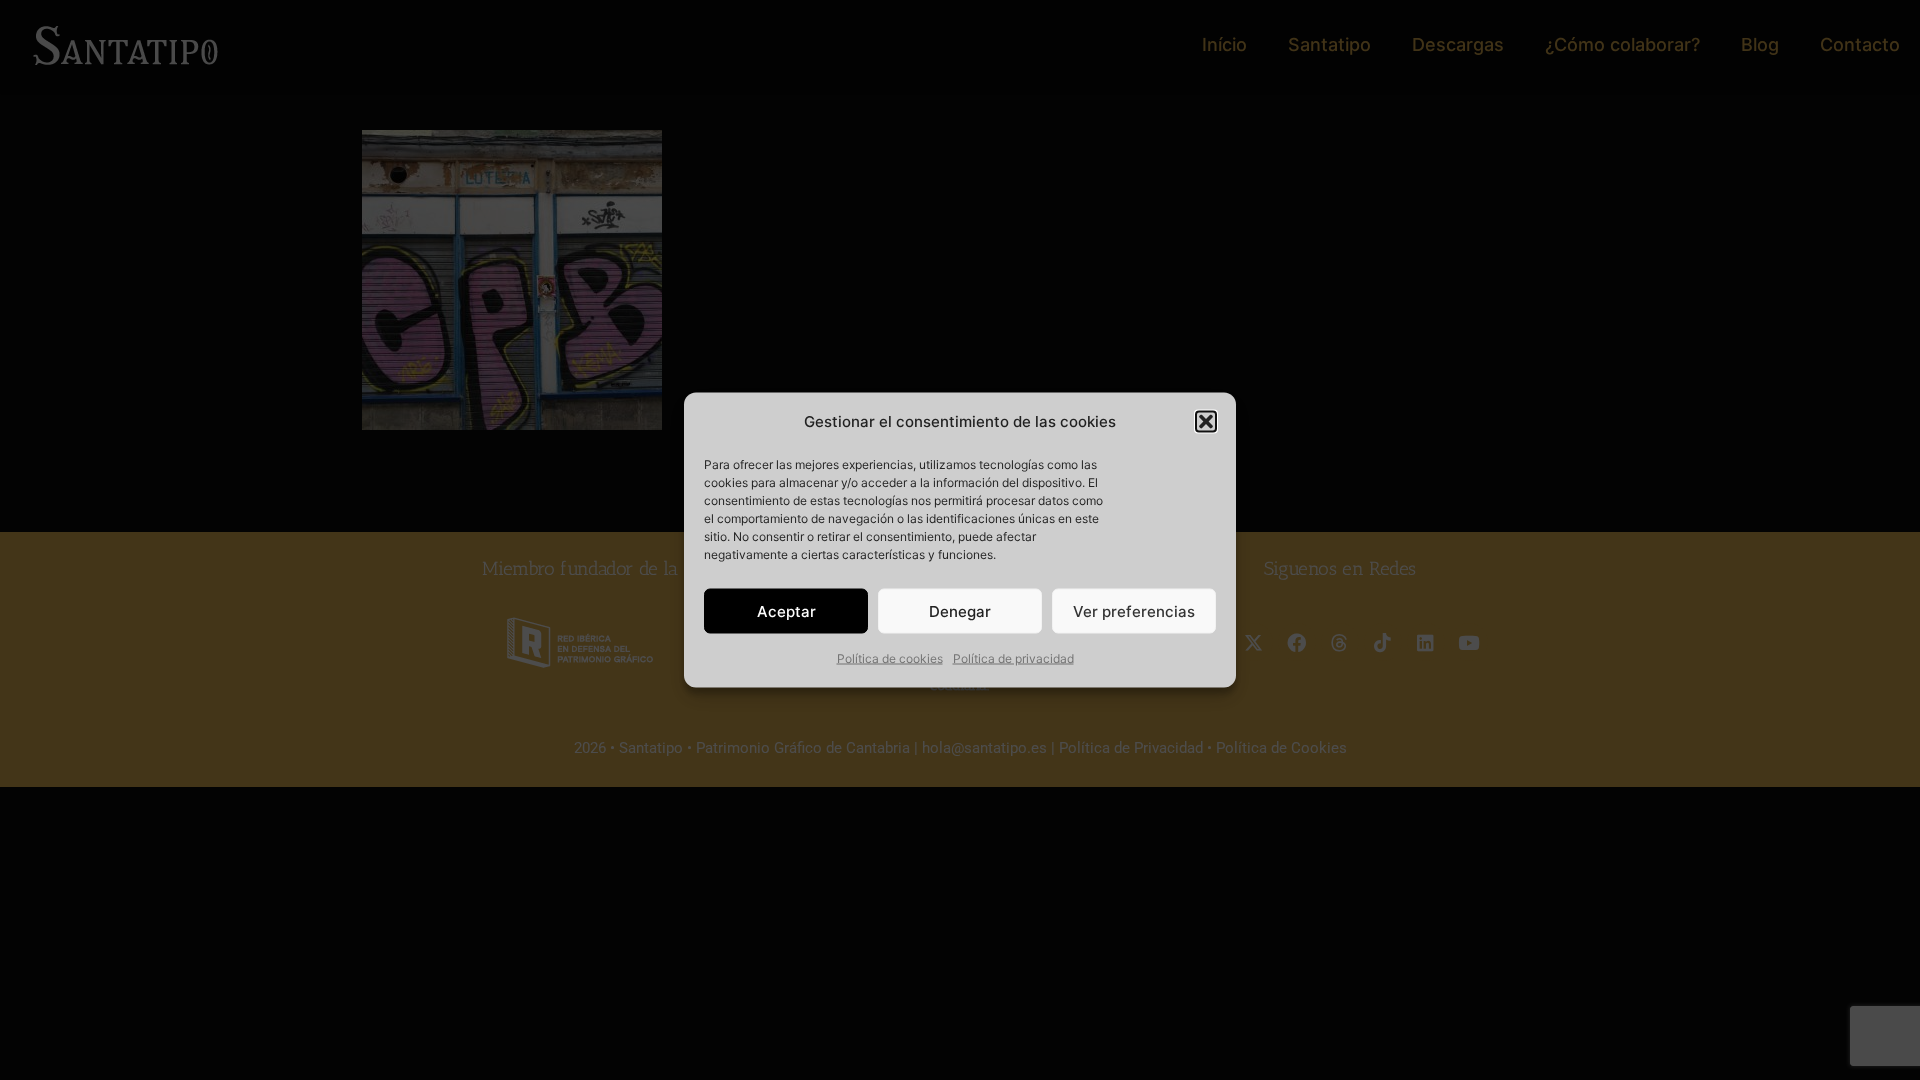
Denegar (960, 610)
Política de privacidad (1013, 658)
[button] (1206, 422)
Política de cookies (890, 658)
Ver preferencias (1134, 610)
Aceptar (786, 610)
